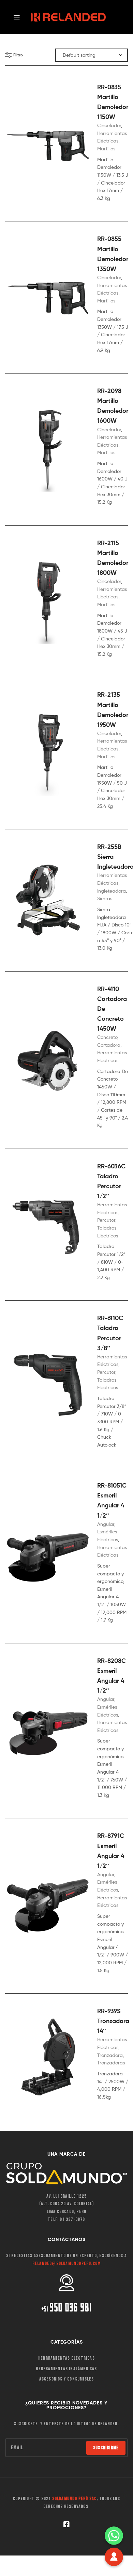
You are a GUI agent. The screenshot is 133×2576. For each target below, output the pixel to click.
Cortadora (109, 1045)
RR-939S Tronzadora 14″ (113, 2021)
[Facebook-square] (66, 2524)
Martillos (106, 148)
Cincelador (109, 125)
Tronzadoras (111, 2063)
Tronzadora (110, 2055)
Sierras (105, 898)
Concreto (107, 1037)
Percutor (106, 1220)
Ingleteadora (112, 891)
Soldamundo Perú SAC (75, 2499)
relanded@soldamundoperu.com (66, 2263)
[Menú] (19, 17)
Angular (106, 1524)
